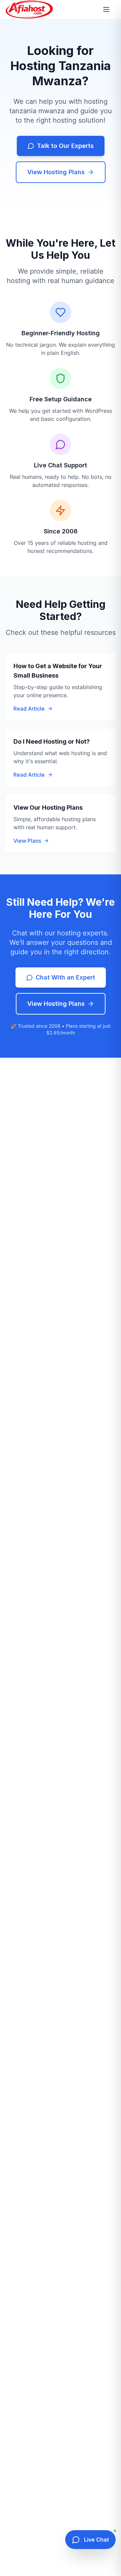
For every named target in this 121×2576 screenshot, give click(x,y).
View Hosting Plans (56, 172)
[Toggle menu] (108, 9)
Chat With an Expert (65, 977)
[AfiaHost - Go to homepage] (29, 9)
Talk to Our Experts (65, 146)
